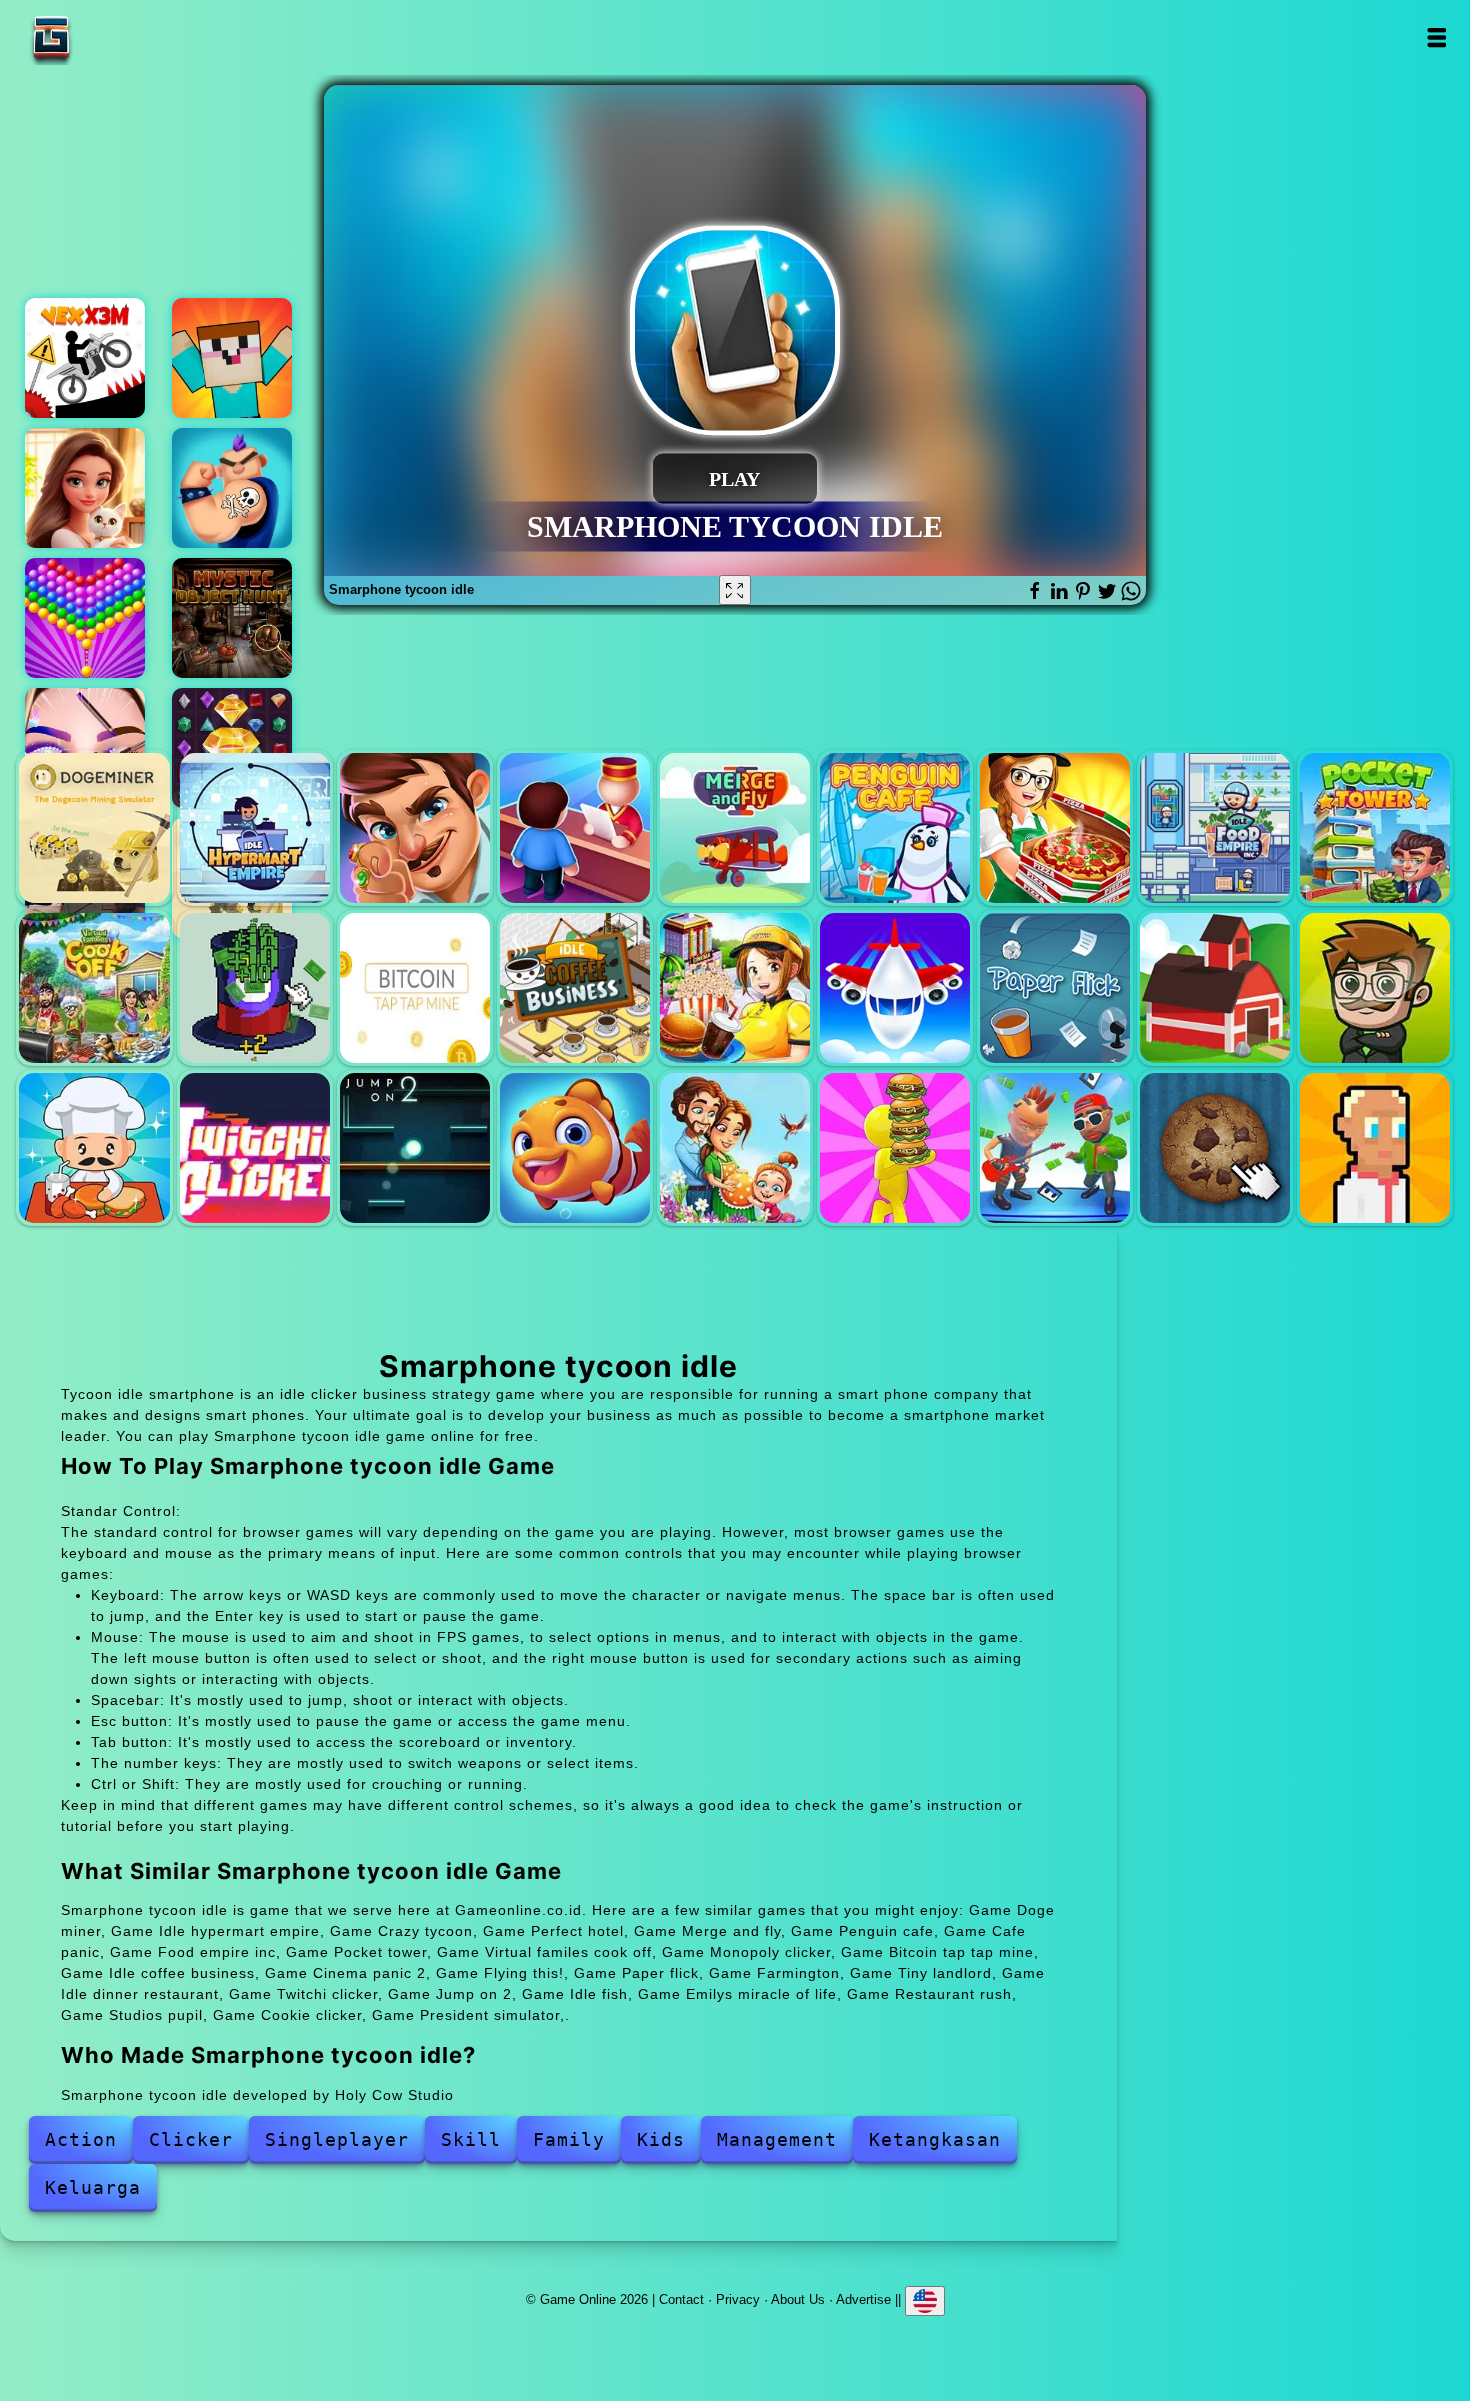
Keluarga (93, 2187)
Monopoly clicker (255, 988)
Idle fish (575, 1148)
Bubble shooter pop (85, 618)
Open (1435, 37)
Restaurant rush (895, 1148)
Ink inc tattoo (232, 488)
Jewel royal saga (232, 748)
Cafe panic (1055, 828)
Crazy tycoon (415, 828)
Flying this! (895, 988)
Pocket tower (1375, 828)
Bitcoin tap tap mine (415, 988)
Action (81, 2139)
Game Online (114, 37)
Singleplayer (337, 2139)
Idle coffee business (575, 988)
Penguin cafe (895, 828)
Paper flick (1055, 988)
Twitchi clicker (255, 1148)
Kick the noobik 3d (232, 358)
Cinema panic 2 (735, 988)
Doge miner (94, 828)
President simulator (1375, 1148)
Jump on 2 (415, 1148)
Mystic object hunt (232, 618)
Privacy (738, 2299)
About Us (798, 2299)
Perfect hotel (575, 828)
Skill (471, 2139)
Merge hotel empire (85, 488)
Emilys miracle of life (735, 1148)
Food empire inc (1215, 828)
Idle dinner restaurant (94, 1148)
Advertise (863, 2299)
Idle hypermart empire (255, 828)
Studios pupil (1055, 1148)
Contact (681, 2299)
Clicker (191, 2139)
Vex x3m (85, 358)
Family (569, 2139)
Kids (661, 2139)
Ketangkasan (935, 2139)
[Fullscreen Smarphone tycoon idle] (735, 590)
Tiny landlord (1375, 988)
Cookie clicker (1215, 1148)
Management (777, 2139)
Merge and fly (735, 828)
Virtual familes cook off (94, 988)
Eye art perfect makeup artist (85, 748)
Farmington (1215, 988)
